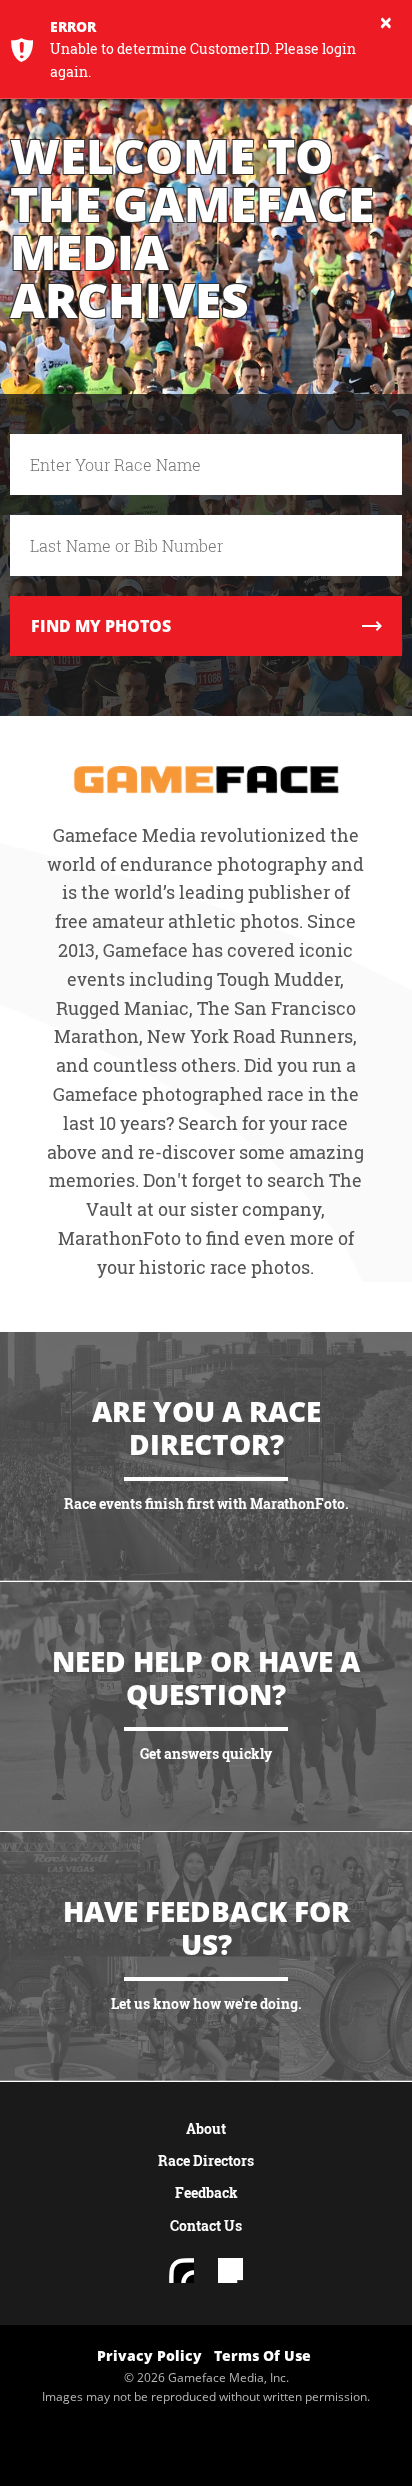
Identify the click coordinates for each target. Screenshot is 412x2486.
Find (101, 626)
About (206, 2128)
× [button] (386, 23)
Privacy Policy (149, 2355)
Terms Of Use (262, 2355)
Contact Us (206, 2225)
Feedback (206, 2192)
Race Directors (206, 2160)
